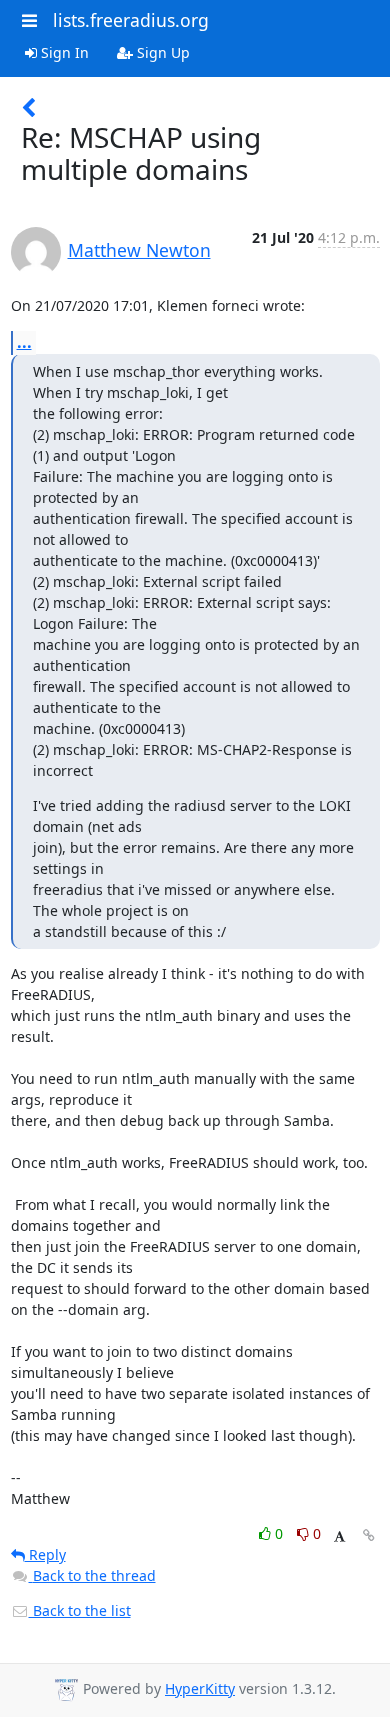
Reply (45, 1554)
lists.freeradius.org (131, 20)
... (24, 342)
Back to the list (80, 1610)
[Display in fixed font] (339, 1536)
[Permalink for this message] (369, 1535)
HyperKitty (200, 1688)
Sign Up (161, 52)
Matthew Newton (139, 250)
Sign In (63, 52)
